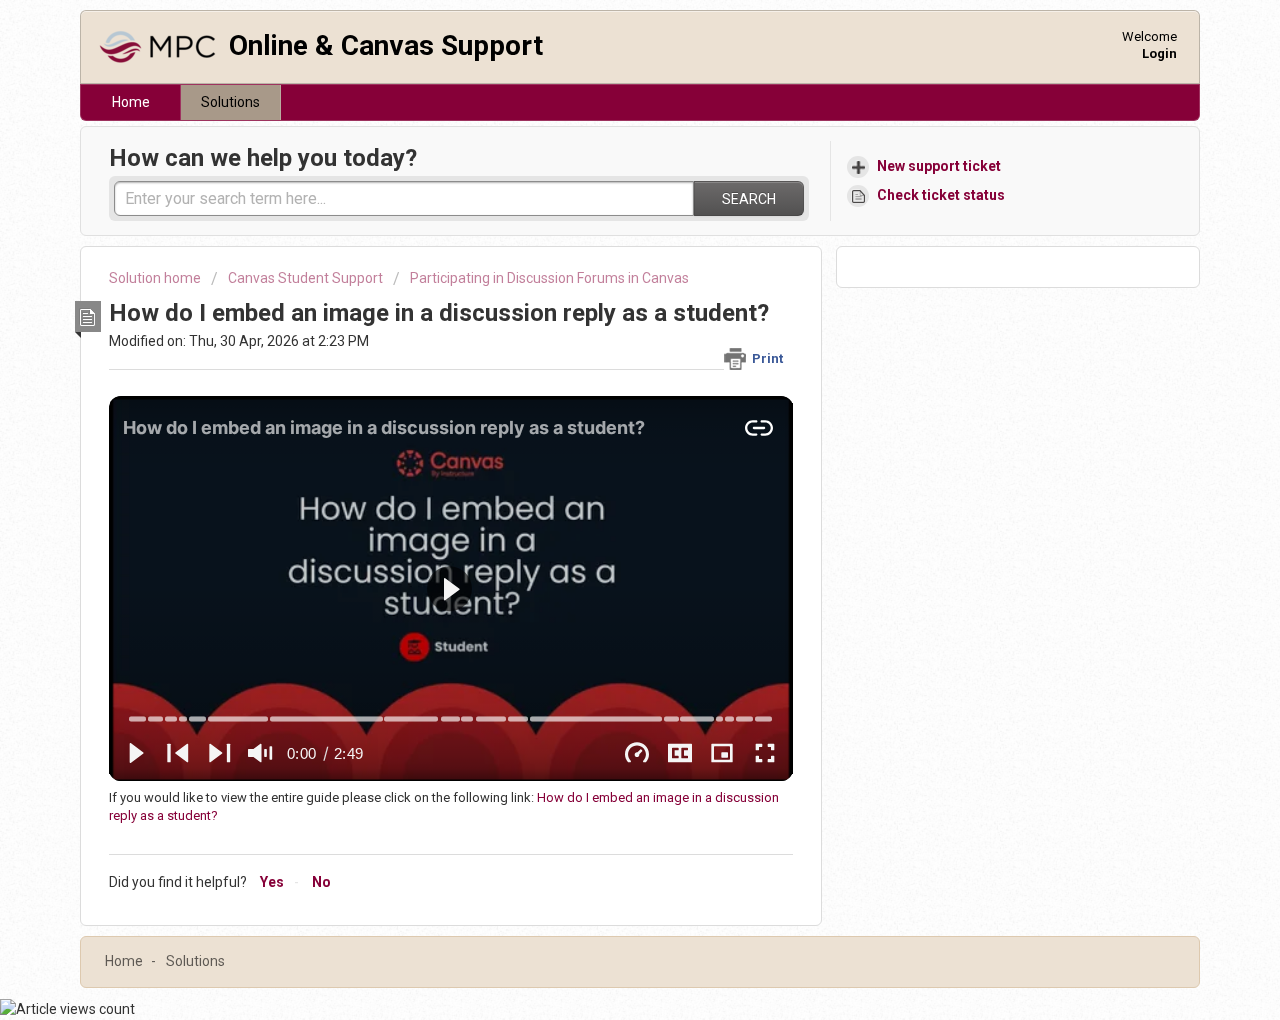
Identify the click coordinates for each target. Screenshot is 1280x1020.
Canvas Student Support (305, 278)
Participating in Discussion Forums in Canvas (549, 278)
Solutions (230, 102)
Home (131, 102)
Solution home (156, 278)
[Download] (603, 245)
